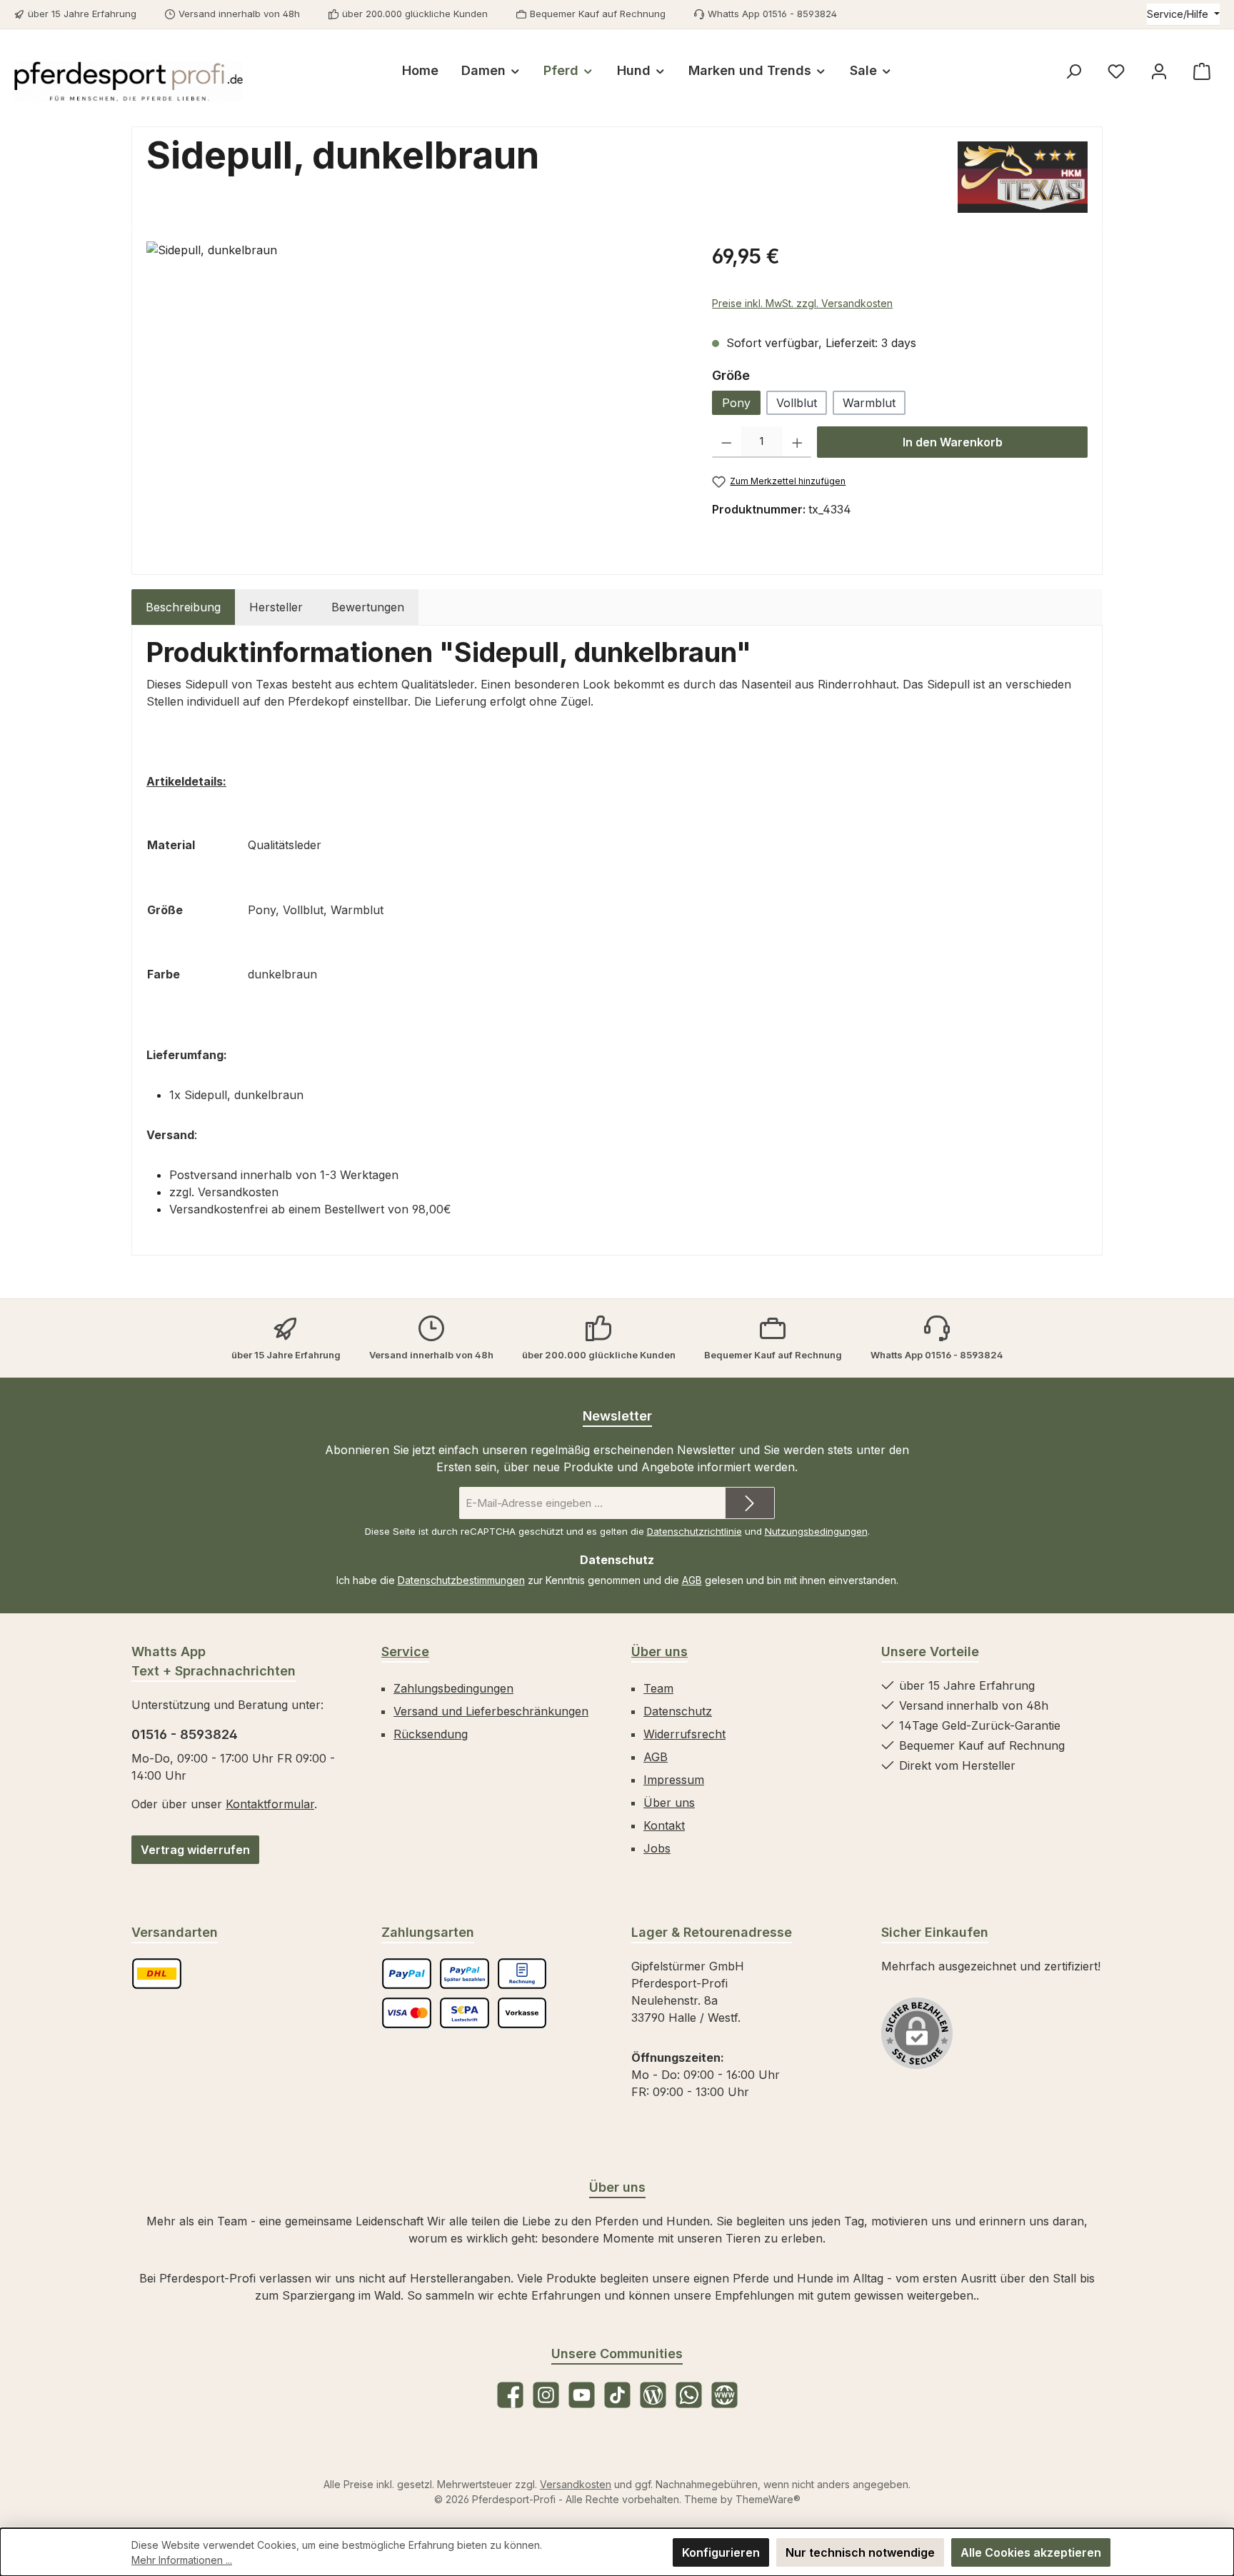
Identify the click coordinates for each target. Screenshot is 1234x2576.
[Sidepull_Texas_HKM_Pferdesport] (415, 395)
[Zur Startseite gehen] (129, 81)
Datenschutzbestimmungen (461, 1580)
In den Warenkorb (953, 442)
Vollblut (797, 403)
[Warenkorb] (1202, 71)
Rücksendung (431, 1734)
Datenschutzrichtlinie (694, 1531)
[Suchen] (1073, 71)
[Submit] (750, 1503)
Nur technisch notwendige (860, 2552)
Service (405, 1652)
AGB (692, 1580)
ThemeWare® (768, 2499)
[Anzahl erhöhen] (797, 442)
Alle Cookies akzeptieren (1031, 2552)
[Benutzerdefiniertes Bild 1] (157, 1974)
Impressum (674, 1780)
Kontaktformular (270, 1804)
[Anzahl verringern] (727, 442)
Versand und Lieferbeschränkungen (491, 1711)
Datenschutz (678, 1711)
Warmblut (869, 403)
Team (658, 1688)
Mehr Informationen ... (182, 2560)
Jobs (657, 1848)
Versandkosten (576, 2484)
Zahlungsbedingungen (453, 1688)
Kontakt (664, 1825)
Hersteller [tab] (276, 607)
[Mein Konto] (1159, 71)
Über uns (659, 1652)
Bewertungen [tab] (368, 607)
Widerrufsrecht (684, 1734)
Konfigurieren (721, 2552)
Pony (736, 403)
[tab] (183, 607)
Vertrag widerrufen (195, 1850)
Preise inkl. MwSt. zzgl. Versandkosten (802, 303)
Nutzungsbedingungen (816, 1531)
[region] (415, 395)
